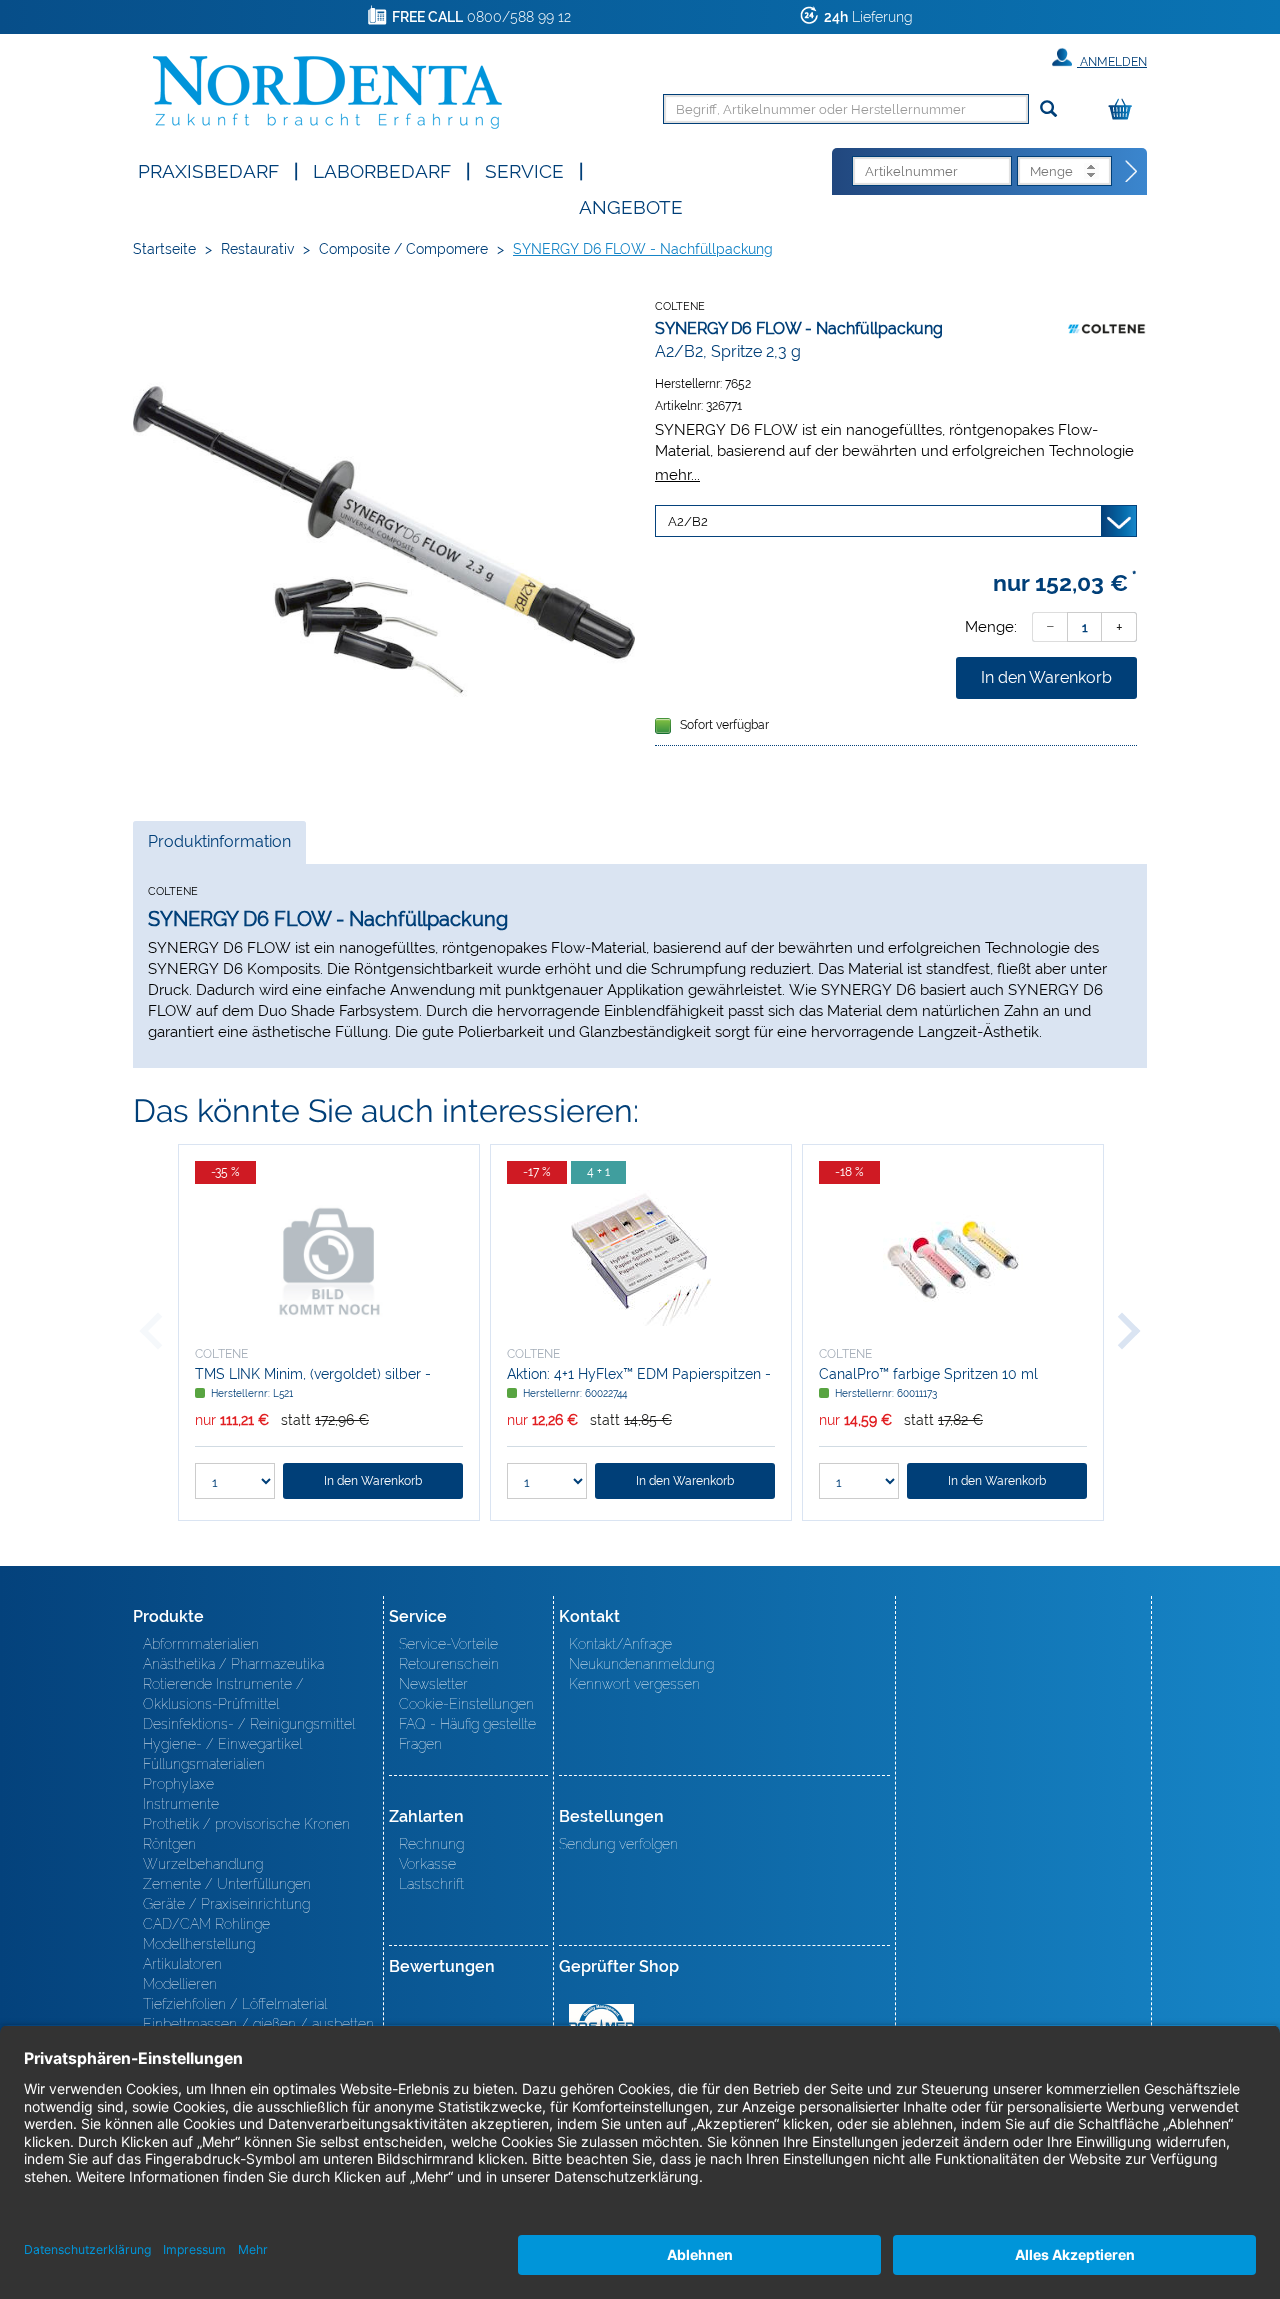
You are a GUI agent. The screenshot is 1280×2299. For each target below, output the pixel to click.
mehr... (677, 474)
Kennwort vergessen (634, 1684)
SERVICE (524, 169)
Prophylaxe (178, 1784)
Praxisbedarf (208, 169)
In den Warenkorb (1046, 677)
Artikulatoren (182, 1964)
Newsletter (433, 1684)
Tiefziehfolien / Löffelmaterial (235, 2004)
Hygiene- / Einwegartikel (222, 1744)
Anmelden (1112, 62)
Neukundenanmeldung (641, 1664)
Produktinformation (219, 847)
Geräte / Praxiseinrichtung (226, 1904)
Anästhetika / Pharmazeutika (233, 1664)
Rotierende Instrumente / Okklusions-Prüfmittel (223, 1694)
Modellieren (180, 1984)
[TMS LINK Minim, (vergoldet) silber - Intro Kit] (329, 1260)
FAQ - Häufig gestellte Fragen (467, 1734)
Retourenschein (449, 1664)
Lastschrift (431, 1884)
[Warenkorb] (1125, 110)
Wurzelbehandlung (203, 1864)
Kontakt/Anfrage (620, 1644)
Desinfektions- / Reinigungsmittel (249, 1724)
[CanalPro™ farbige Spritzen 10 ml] (953, 1260)
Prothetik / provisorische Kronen (246, 1824)
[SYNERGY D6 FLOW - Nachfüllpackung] (384, 540)
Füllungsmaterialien (204, 1764)
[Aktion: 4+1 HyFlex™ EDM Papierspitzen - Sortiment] (641, 1260)
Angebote (631, 205)
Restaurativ (257, 249)
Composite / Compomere (403, 249)
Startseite (164, 249)
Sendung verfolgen (618, 1844)
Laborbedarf (382, 169)
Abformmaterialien (201, 1644)
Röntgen (169, 1844)
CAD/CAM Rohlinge (206, 1924)
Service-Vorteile (448, 1644)
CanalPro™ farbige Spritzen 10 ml (928, 1374)
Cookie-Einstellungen (466, 1704)
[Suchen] (1048, 109)
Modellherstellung (199, 1944)
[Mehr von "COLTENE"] (1107, 328)
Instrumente (181, 1804)
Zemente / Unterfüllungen (227, 1884)
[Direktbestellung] (1132, 172)
